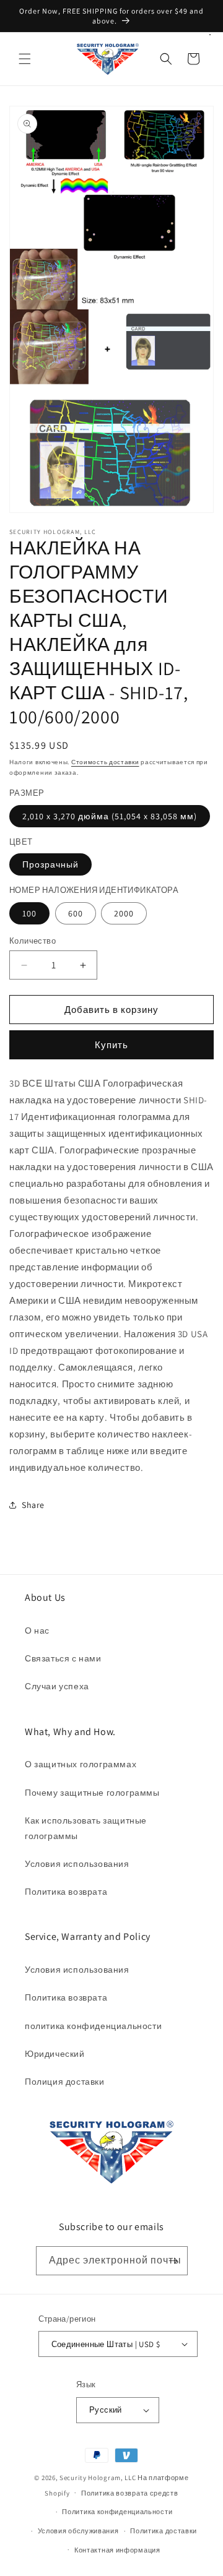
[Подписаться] (173, 2261)
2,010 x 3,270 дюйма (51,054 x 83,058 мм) (110, 816)
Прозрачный (50, 864)
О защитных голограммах (81, 1764)
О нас (37, 1630)
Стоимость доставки (105, 762)
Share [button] (33, 1505)
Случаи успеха (57, 1686)
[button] (25, 59)
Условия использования (77, 1864)
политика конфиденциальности (93, 2026)
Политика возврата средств (130, 2493)
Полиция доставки (65, 2082)
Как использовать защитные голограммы (86, 1828)
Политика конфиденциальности (117, 2512)
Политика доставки (164, 2531)
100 (29, 913)
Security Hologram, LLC (98, 2478)
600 (76, 913)
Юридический (55, 2054)
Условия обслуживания (78, 2531)
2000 (124, 913)
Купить (111, 1045)
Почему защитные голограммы (92, 1793)
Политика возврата (66, 1892)
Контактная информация (117, 2550)
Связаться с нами (63, 1658)
